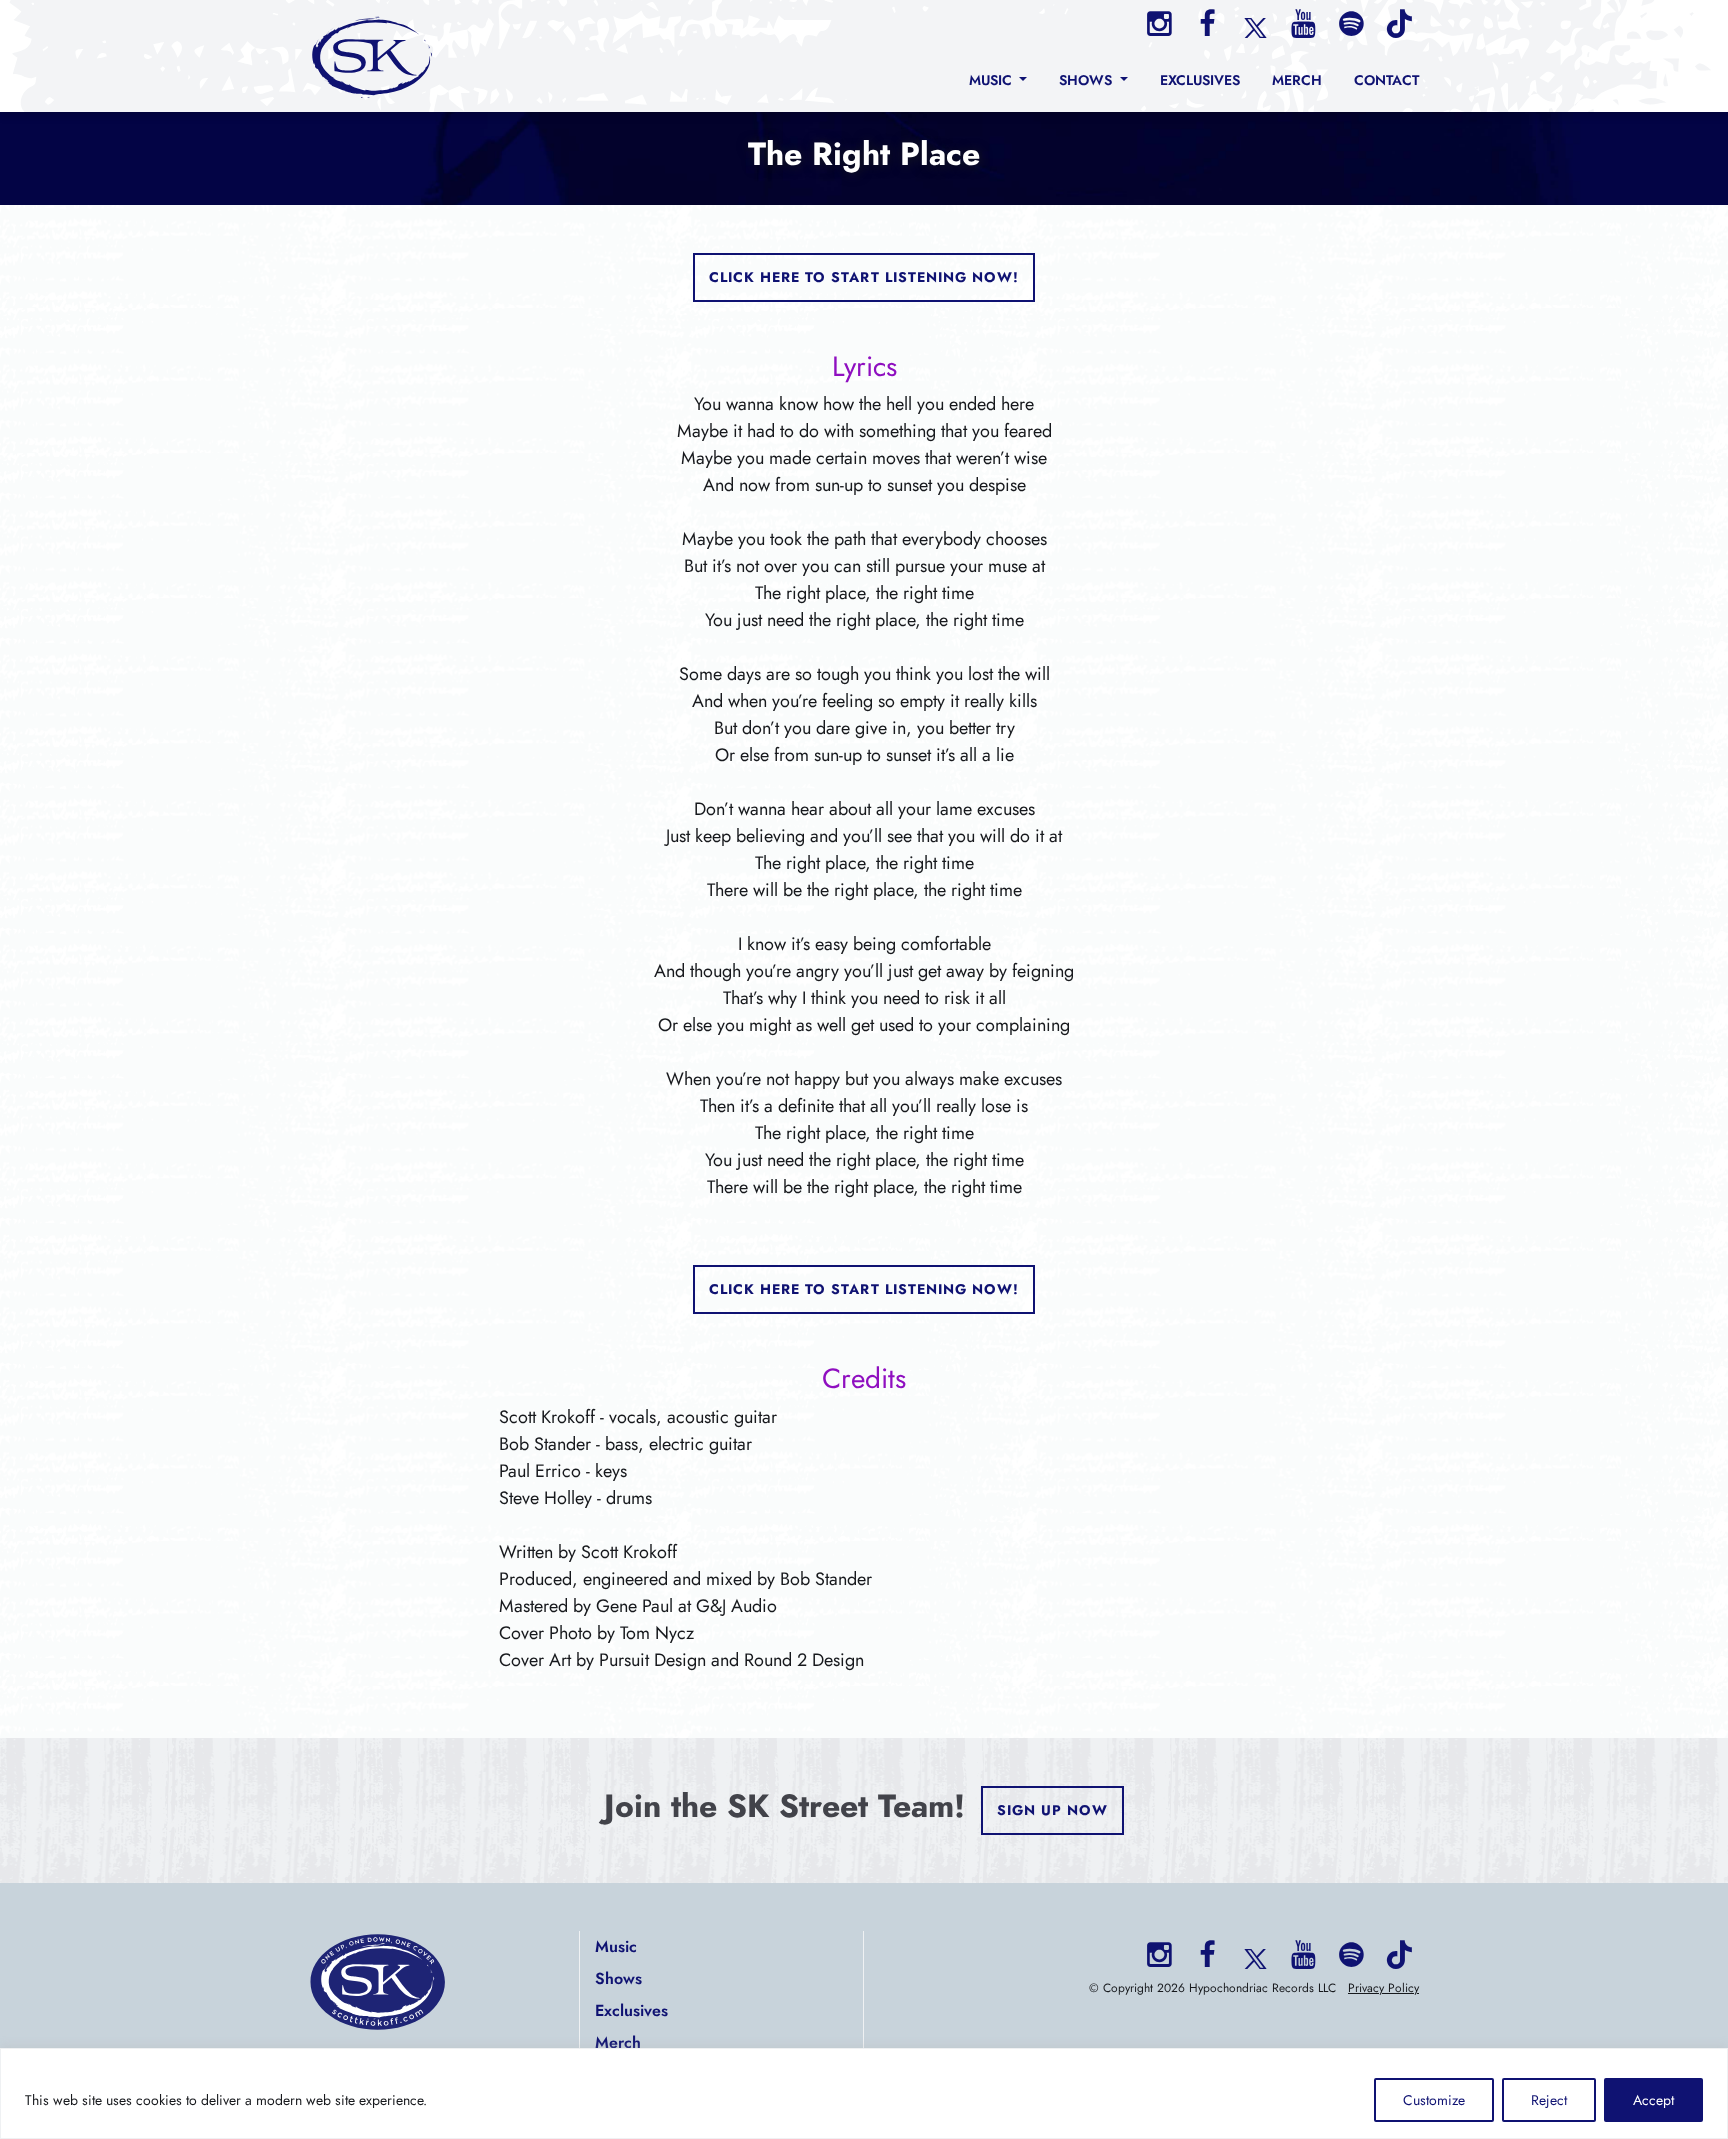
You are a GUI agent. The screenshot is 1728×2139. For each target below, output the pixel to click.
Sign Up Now (1053, 1810)
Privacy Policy (1383, 1988)
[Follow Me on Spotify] (1351, 24)
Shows (618, 1978)
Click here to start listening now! (864, 277)
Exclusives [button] (1200, 80)
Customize (1434, 2100)
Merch (618, 2042)
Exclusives (631, 2010)
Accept (1653, 2100)
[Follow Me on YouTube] (1303, 24)
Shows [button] (1087, 80)
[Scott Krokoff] (373, 56)
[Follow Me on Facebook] (1207, 24)
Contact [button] (1386, 80)
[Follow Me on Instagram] (1159, 24)
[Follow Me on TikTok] (1399, 24)
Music (616, 1946)
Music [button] (992, 80)
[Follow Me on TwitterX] (1255, 26)
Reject (1549, 2100)
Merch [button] (1297, 80)
